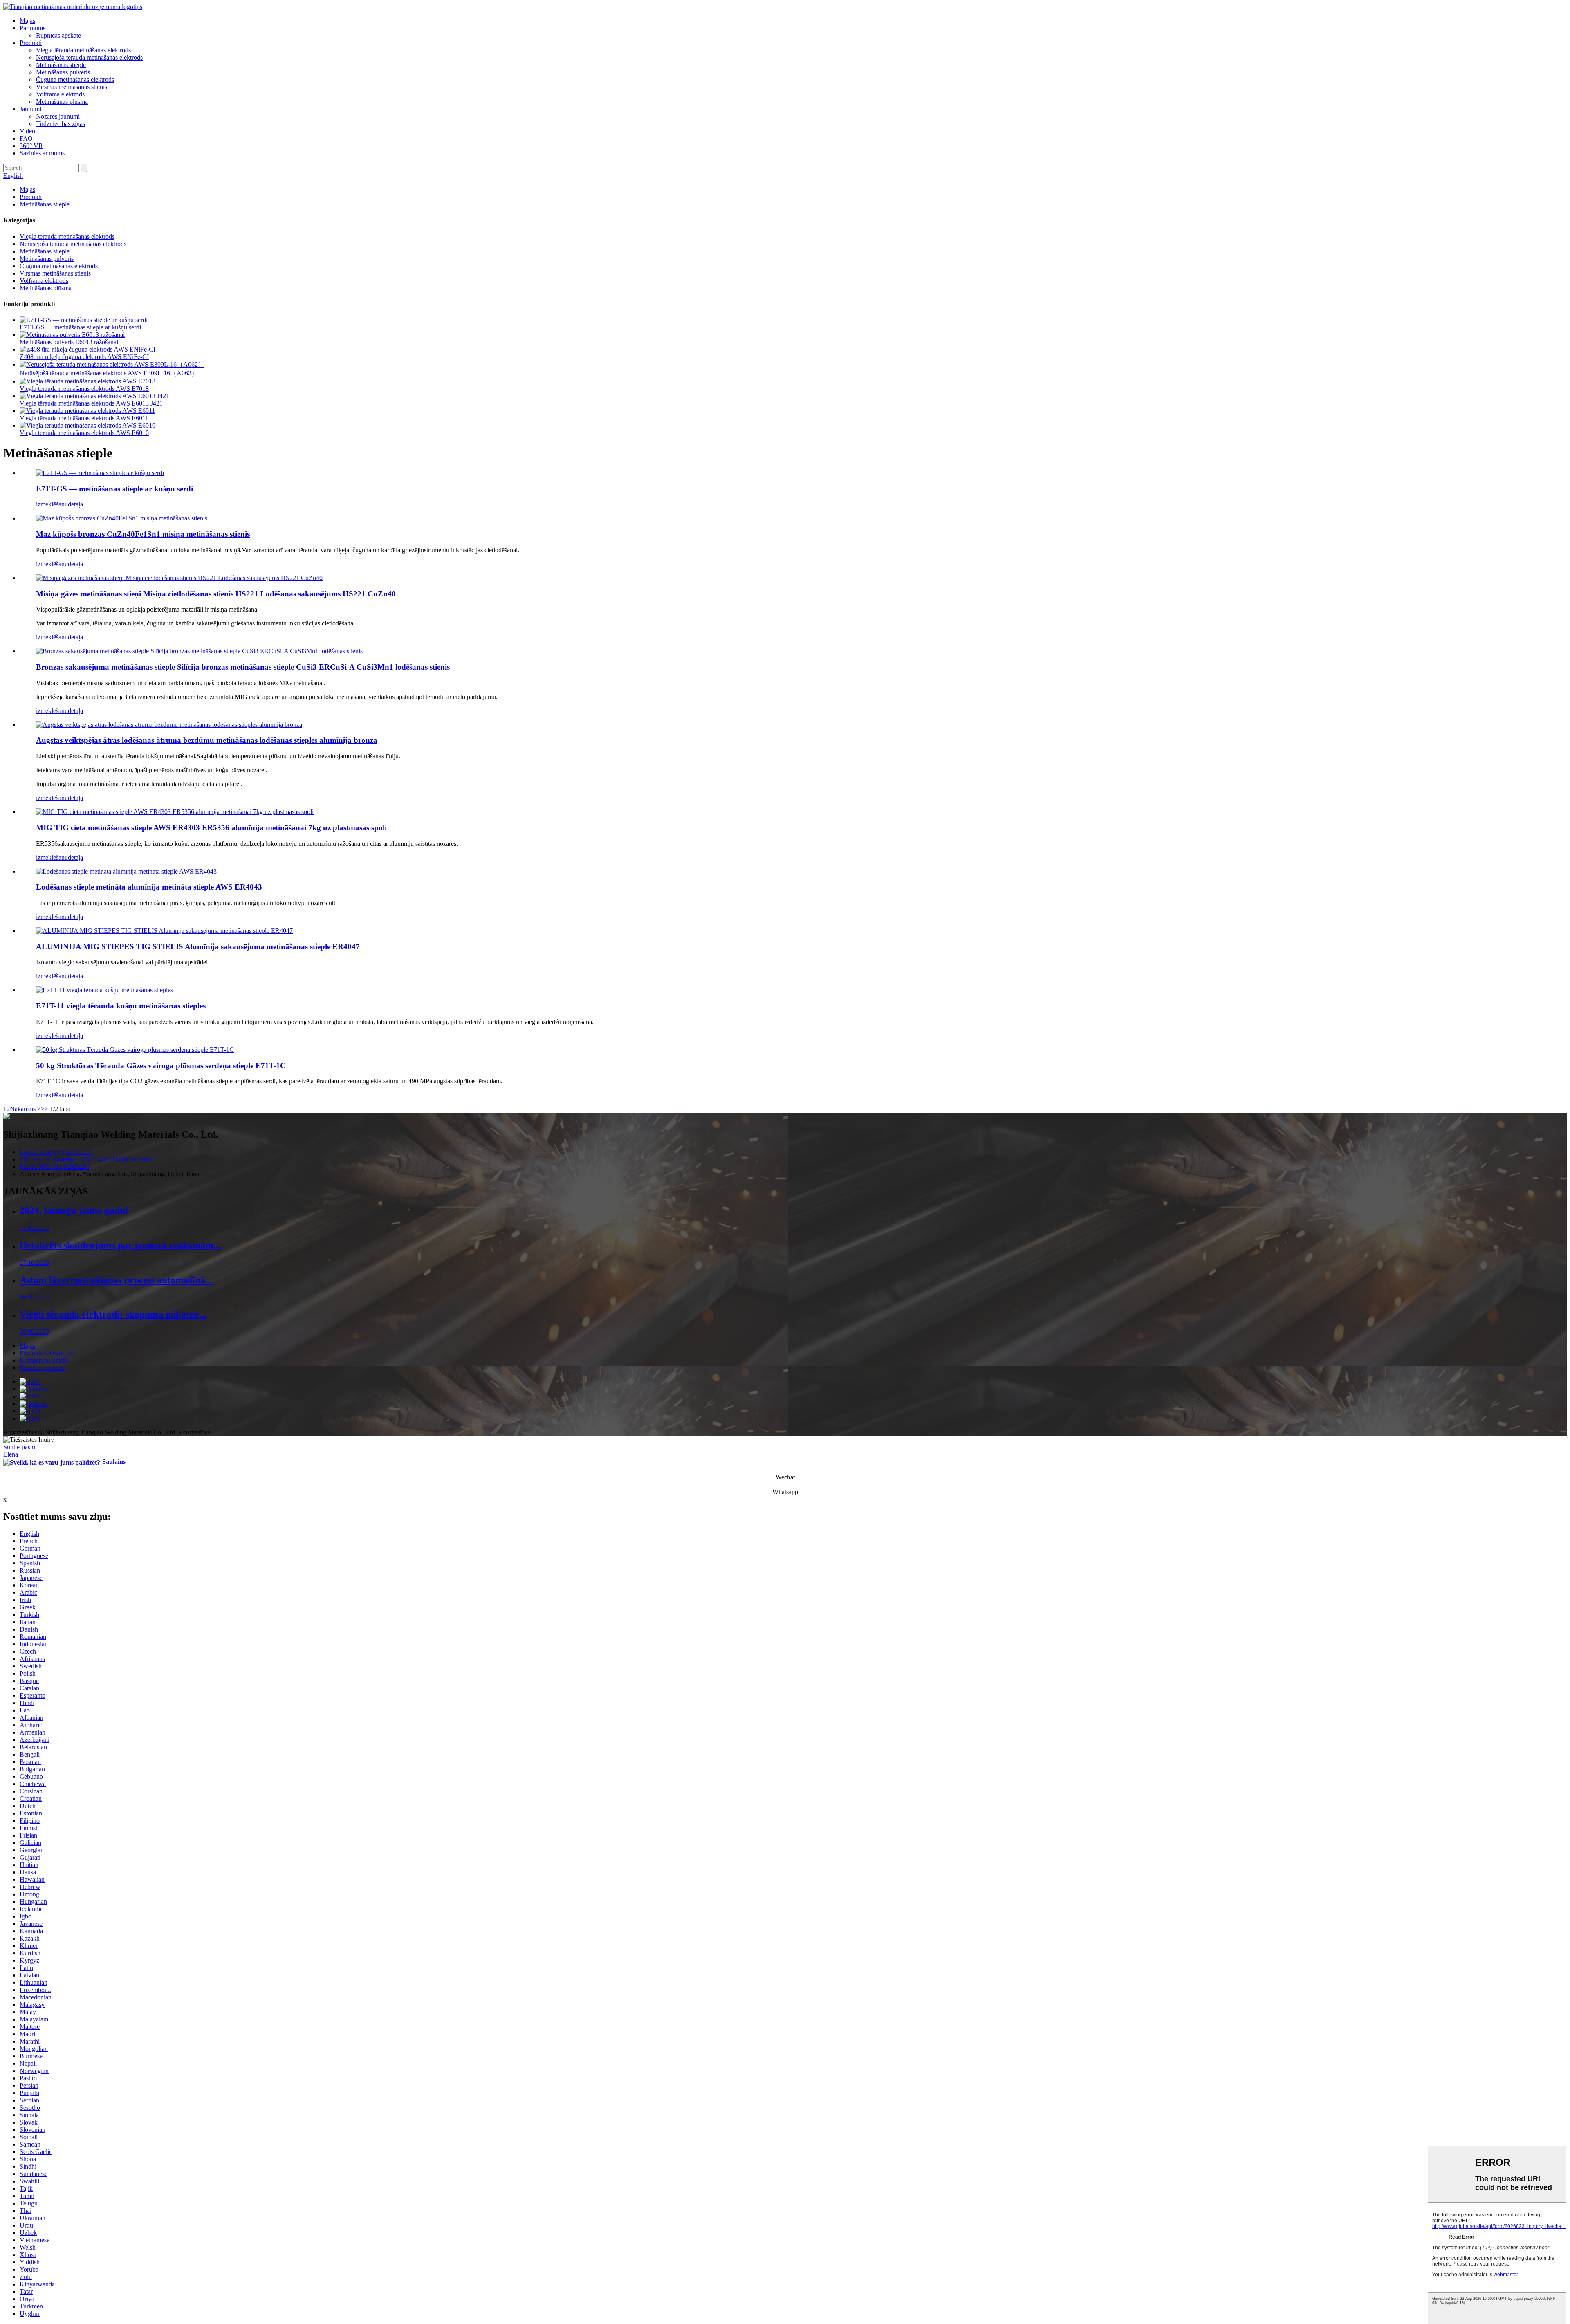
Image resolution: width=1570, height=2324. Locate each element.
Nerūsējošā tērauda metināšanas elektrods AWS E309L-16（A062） (109, 373)
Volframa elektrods (60, 94)
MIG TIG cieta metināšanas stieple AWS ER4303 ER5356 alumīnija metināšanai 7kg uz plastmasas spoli (211, 828)
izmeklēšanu (52, 504)
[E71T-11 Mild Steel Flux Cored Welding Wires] (104, 990)
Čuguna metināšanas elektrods (75, 80)
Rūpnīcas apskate (58, 35)
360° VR (31, 146)
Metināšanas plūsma (62, 102)
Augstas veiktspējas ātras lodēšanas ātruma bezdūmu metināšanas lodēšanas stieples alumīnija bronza (207, 740)
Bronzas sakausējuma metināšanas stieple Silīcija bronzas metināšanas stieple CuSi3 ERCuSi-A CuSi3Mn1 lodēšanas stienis (243, 667)
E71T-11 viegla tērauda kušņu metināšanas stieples (121, 1006)
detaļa (75, 504)
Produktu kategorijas (46, 1353)
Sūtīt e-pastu (19, 1447)
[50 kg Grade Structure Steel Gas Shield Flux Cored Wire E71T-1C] (135, 1050)
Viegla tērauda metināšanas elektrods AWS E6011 (84, 418)
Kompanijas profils (44, 1360)
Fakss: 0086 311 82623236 (55, 1166)
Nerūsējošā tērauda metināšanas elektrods (89, 57)
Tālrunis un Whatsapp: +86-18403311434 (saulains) (87, 1159)
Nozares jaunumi (58, 116)
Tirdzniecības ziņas (61, 124)
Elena (11, 1454)
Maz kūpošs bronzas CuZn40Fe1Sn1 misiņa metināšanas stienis (143, 534)
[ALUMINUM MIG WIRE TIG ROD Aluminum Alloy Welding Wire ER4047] (164, 931)
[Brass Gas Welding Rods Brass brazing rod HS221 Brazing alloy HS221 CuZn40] (179, 578)
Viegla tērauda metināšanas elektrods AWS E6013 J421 (91, 403)
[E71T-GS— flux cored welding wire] (100, 473)
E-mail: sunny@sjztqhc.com (56, 1152)
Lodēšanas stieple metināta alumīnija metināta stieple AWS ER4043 (149, 887)
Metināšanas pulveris (63, 72)
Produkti (31, 43)
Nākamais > (25, 1109)
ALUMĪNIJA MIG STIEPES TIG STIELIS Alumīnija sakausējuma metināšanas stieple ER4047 (198, 947)
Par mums (33, 28)
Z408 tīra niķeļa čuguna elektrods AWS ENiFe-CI (84, 357)
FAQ (26, 138)
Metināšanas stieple (61, 65)
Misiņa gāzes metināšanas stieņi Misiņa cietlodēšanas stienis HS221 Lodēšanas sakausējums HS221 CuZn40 (216, 594)
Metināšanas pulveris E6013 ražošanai (69, 342)
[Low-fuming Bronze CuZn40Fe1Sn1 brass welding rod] (122, 518)
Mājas (27, 21)
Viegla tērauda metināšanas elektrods (83, 50)
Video (27, 131)
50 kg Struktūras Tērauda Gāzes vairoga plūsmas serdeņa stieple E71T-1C (161, 1066)
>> (45, 1109)
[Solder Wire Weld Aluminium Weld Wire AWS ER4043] (126, 871)
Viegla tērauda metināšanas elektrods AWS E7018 (84, 389)
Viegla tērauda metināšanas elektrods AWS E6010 (84, 433)
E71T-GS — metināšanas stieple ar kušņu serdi (80, 327)
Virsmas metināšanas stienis (72, 87)
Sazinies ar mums (42, 153)
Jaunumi (30, 109)
